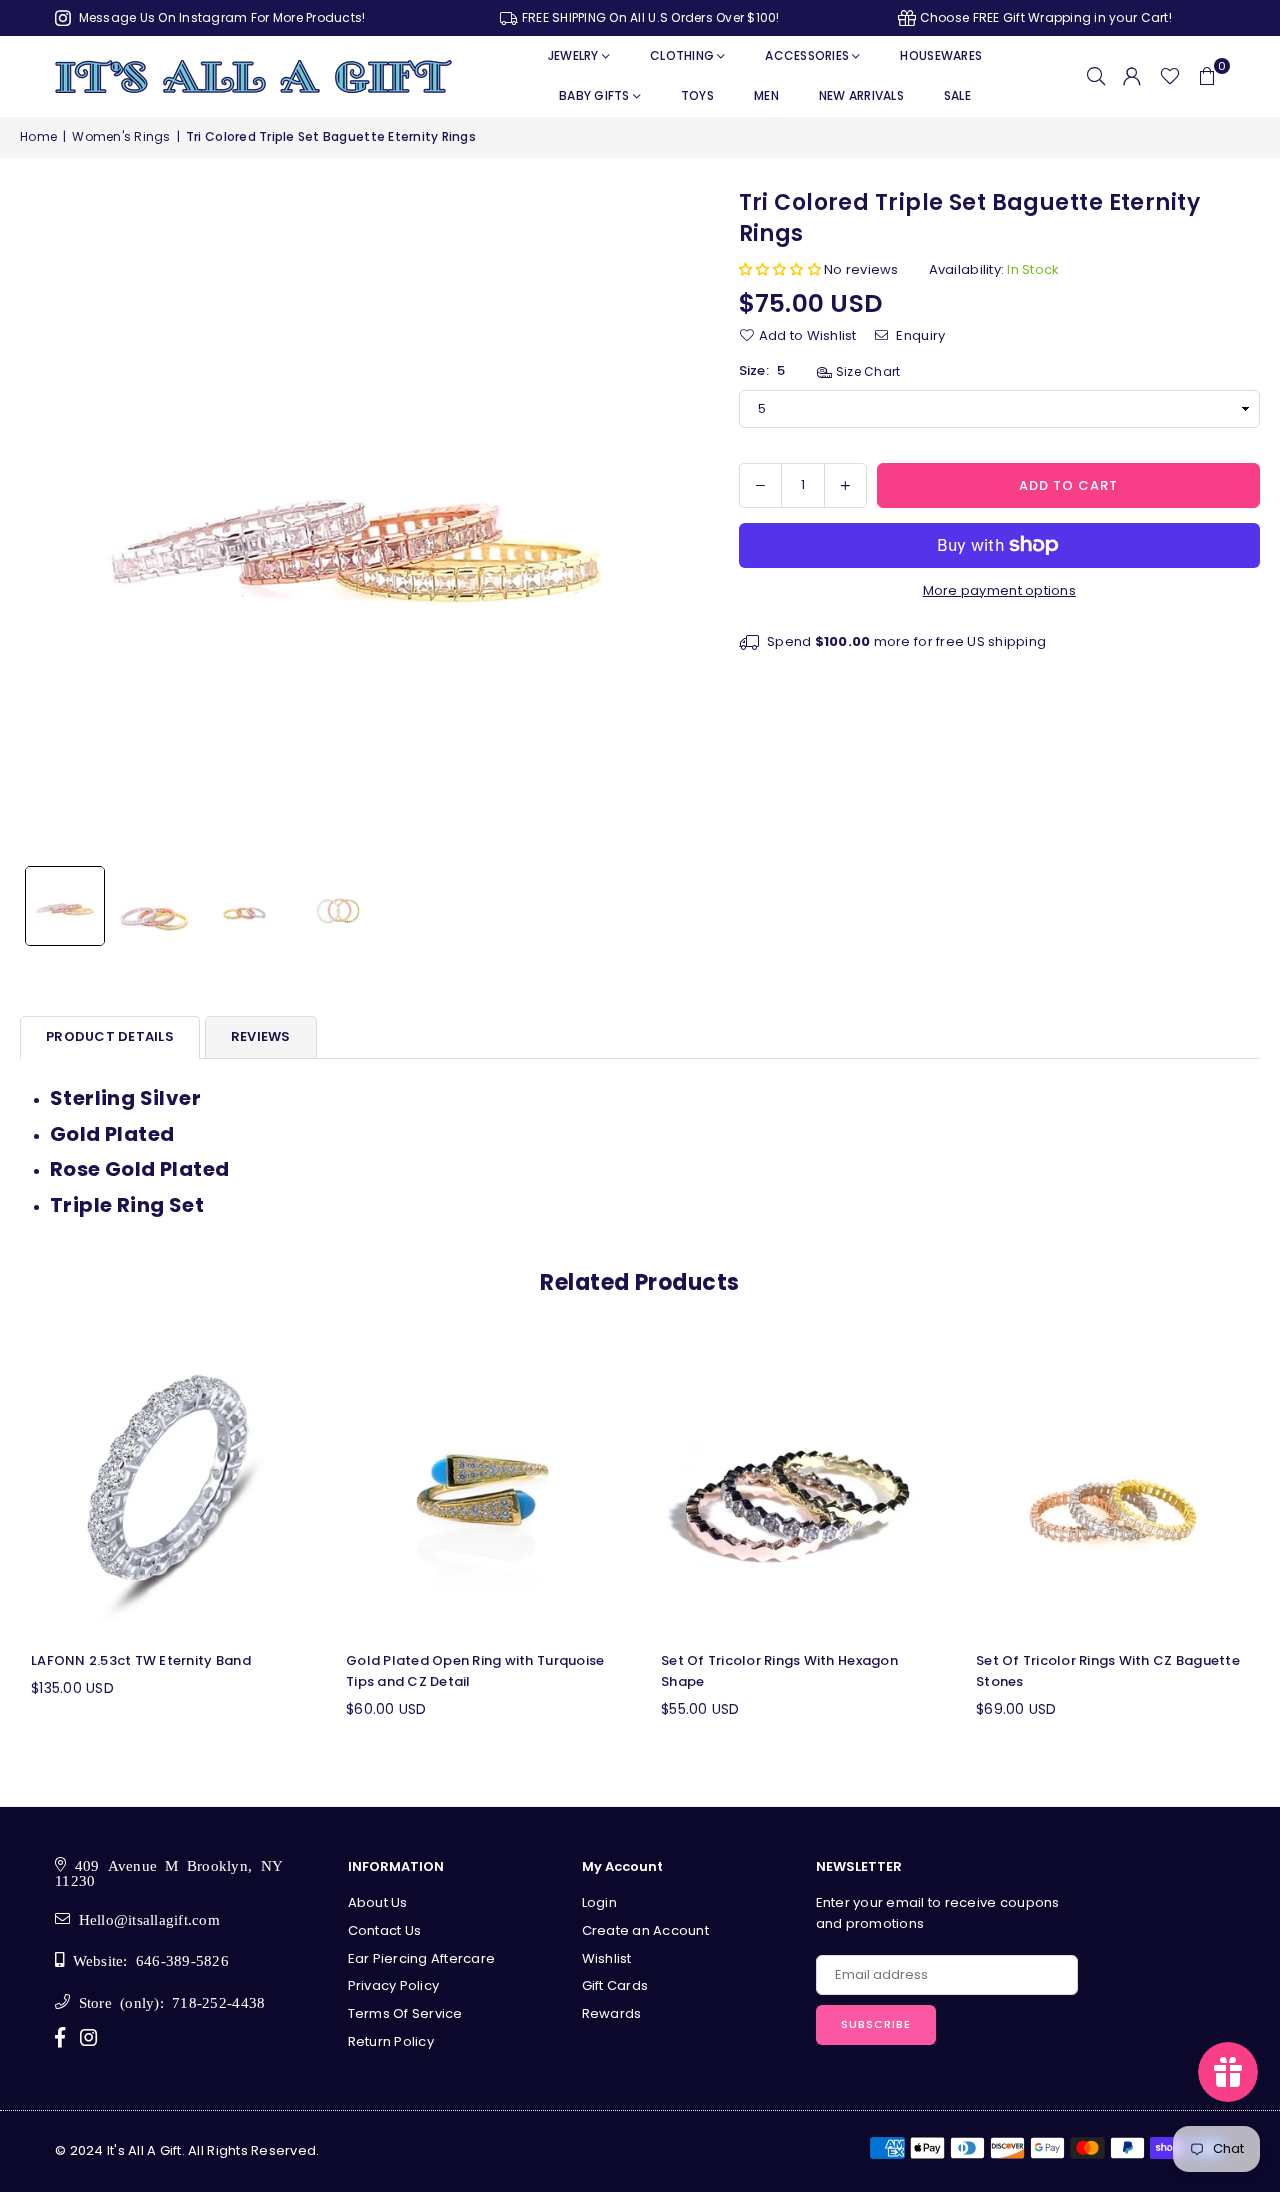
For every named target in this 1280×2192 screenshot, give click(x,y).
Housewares (941, 55)
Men (766, 95)
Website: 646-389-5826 (146, 1959)
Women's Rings (121, 136)
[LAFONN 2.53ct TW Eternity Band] (167, 1489)
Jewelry (573, 55)
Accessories (807, 55)
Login (599, 1902)
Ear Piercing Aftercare (422, 1958)
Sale (957, 95)
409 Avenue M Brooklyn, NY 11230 (169, 1872)
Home (38, 136)
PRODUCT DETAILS (110, 1036)
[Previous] (47, 522)
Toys (697, 95)
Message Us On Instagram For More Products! (220, 17)
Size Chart (866, 371)
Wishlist (607, 1958)
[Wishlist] (1170, 76)
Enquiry (919, 334)
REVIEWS (261, 1036)
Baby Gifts (594, 95)
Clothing (682, 55)
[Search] (1096, 76)
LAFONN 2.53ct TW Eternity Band (141, 1660)
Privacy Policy (394, 1985)
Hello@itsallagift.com (145, 1918)
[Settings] (1132, 76)
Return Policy (391, 2041)
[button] (1207, 76)
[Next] (661, 522)
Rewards (612, 2013)
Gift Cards (615, 1985)
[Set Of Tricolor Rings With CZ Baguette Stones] (1112, 1489)
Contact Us (385, 1930)
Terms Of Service (405, 2013)
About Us (378, 1902)
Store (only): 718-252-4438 (167, 2001)
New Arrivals (861, 95)
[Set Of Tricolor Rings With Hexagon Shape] (797, 1489)
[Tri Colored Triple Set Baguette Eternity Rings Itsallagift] (65, 906)
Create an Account (645, 1930)
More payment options (999, 589)
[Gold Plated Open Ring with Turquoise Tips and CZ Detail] (482, 1489)
